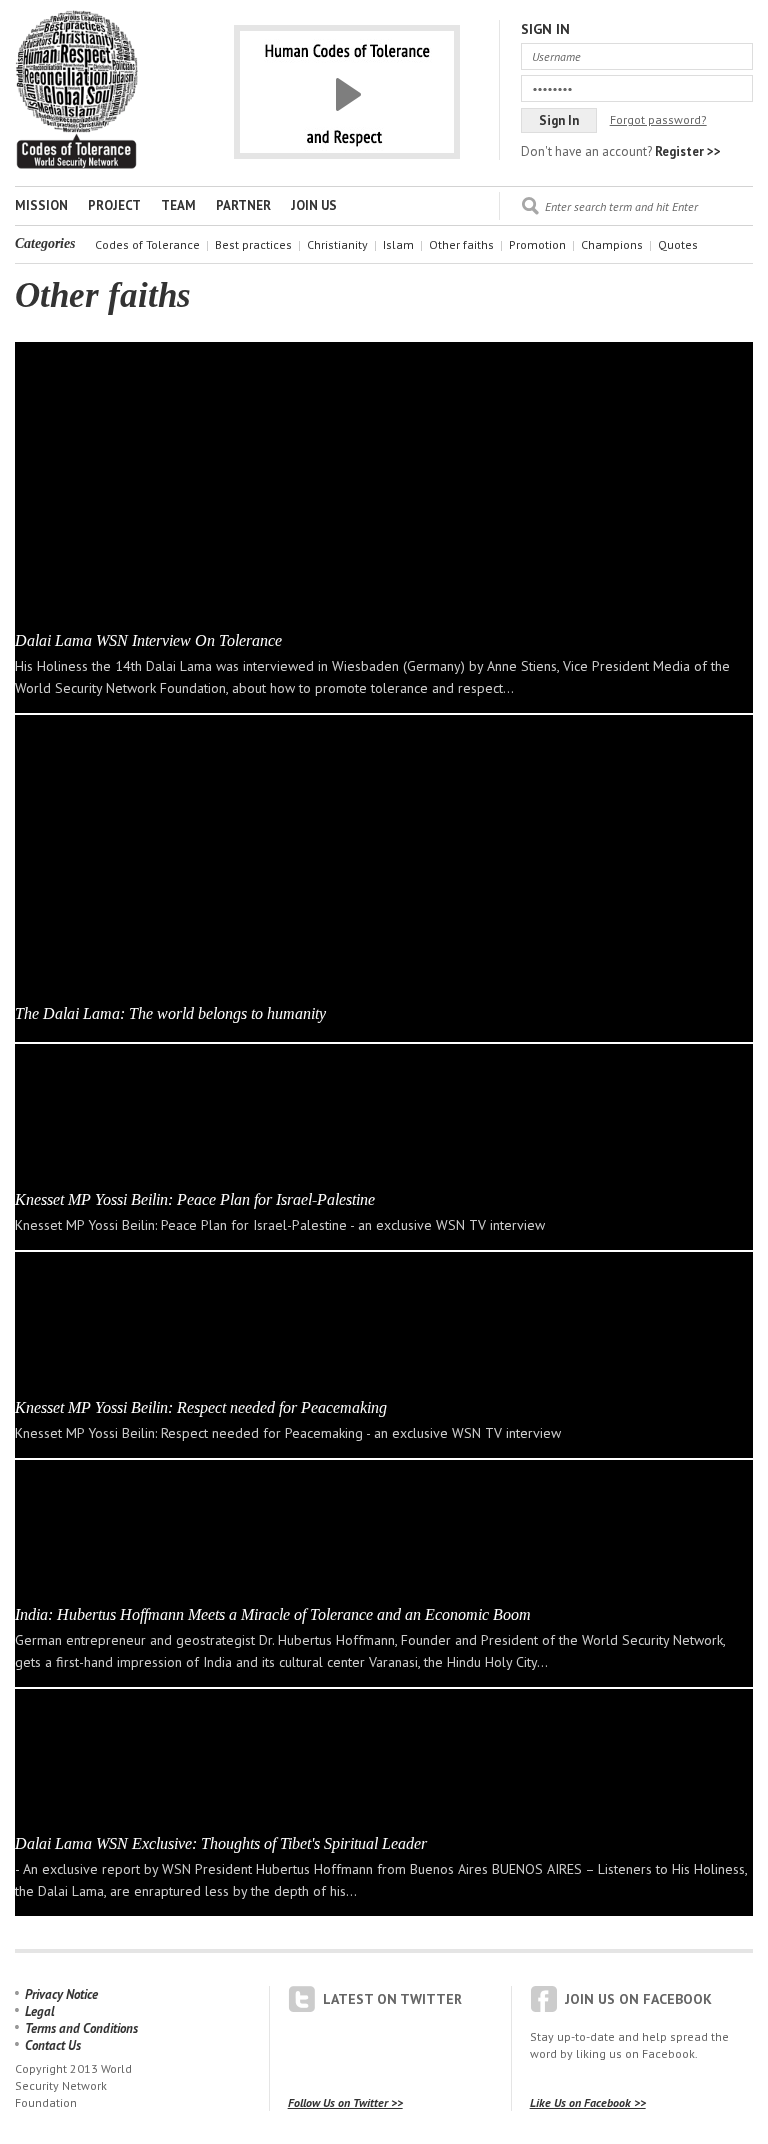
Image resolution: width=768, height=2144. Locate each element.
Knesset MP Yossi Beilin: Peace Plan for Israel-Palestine (195, 1199)
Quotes (678, 244)
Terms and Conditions (81, 2028)
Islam (398, 244)
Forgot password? (658, 119)
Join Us (314, 205)
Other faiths (461, 244)
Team (178, 205)
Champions (612, 244)
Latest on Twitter (392, 1999)
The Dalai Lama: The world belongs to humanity (170, 1013)
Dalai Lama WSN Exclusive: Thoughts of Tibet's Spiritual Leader (221, 1843)
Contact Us (53, 2045)
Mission (41, 205)
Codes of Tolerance (147, 244)
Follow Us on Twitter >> (345, 2102)
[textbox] (649, 206)
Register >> (688, 151)
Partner (243, 205)
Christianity (337, 244)
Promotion (537, 244)
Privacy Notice (61, 1994)
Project (114, 205)
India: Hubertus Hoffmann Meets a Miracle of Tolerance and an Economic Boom (273, 1614)
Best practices (253, 244)
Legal (40, 2011)
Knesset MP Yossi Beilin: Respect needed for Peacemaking (201, 1407)
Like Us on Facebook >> (588, 2102)
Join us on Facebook (638, 1999)
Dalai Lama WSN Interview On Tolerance (148, 640)
